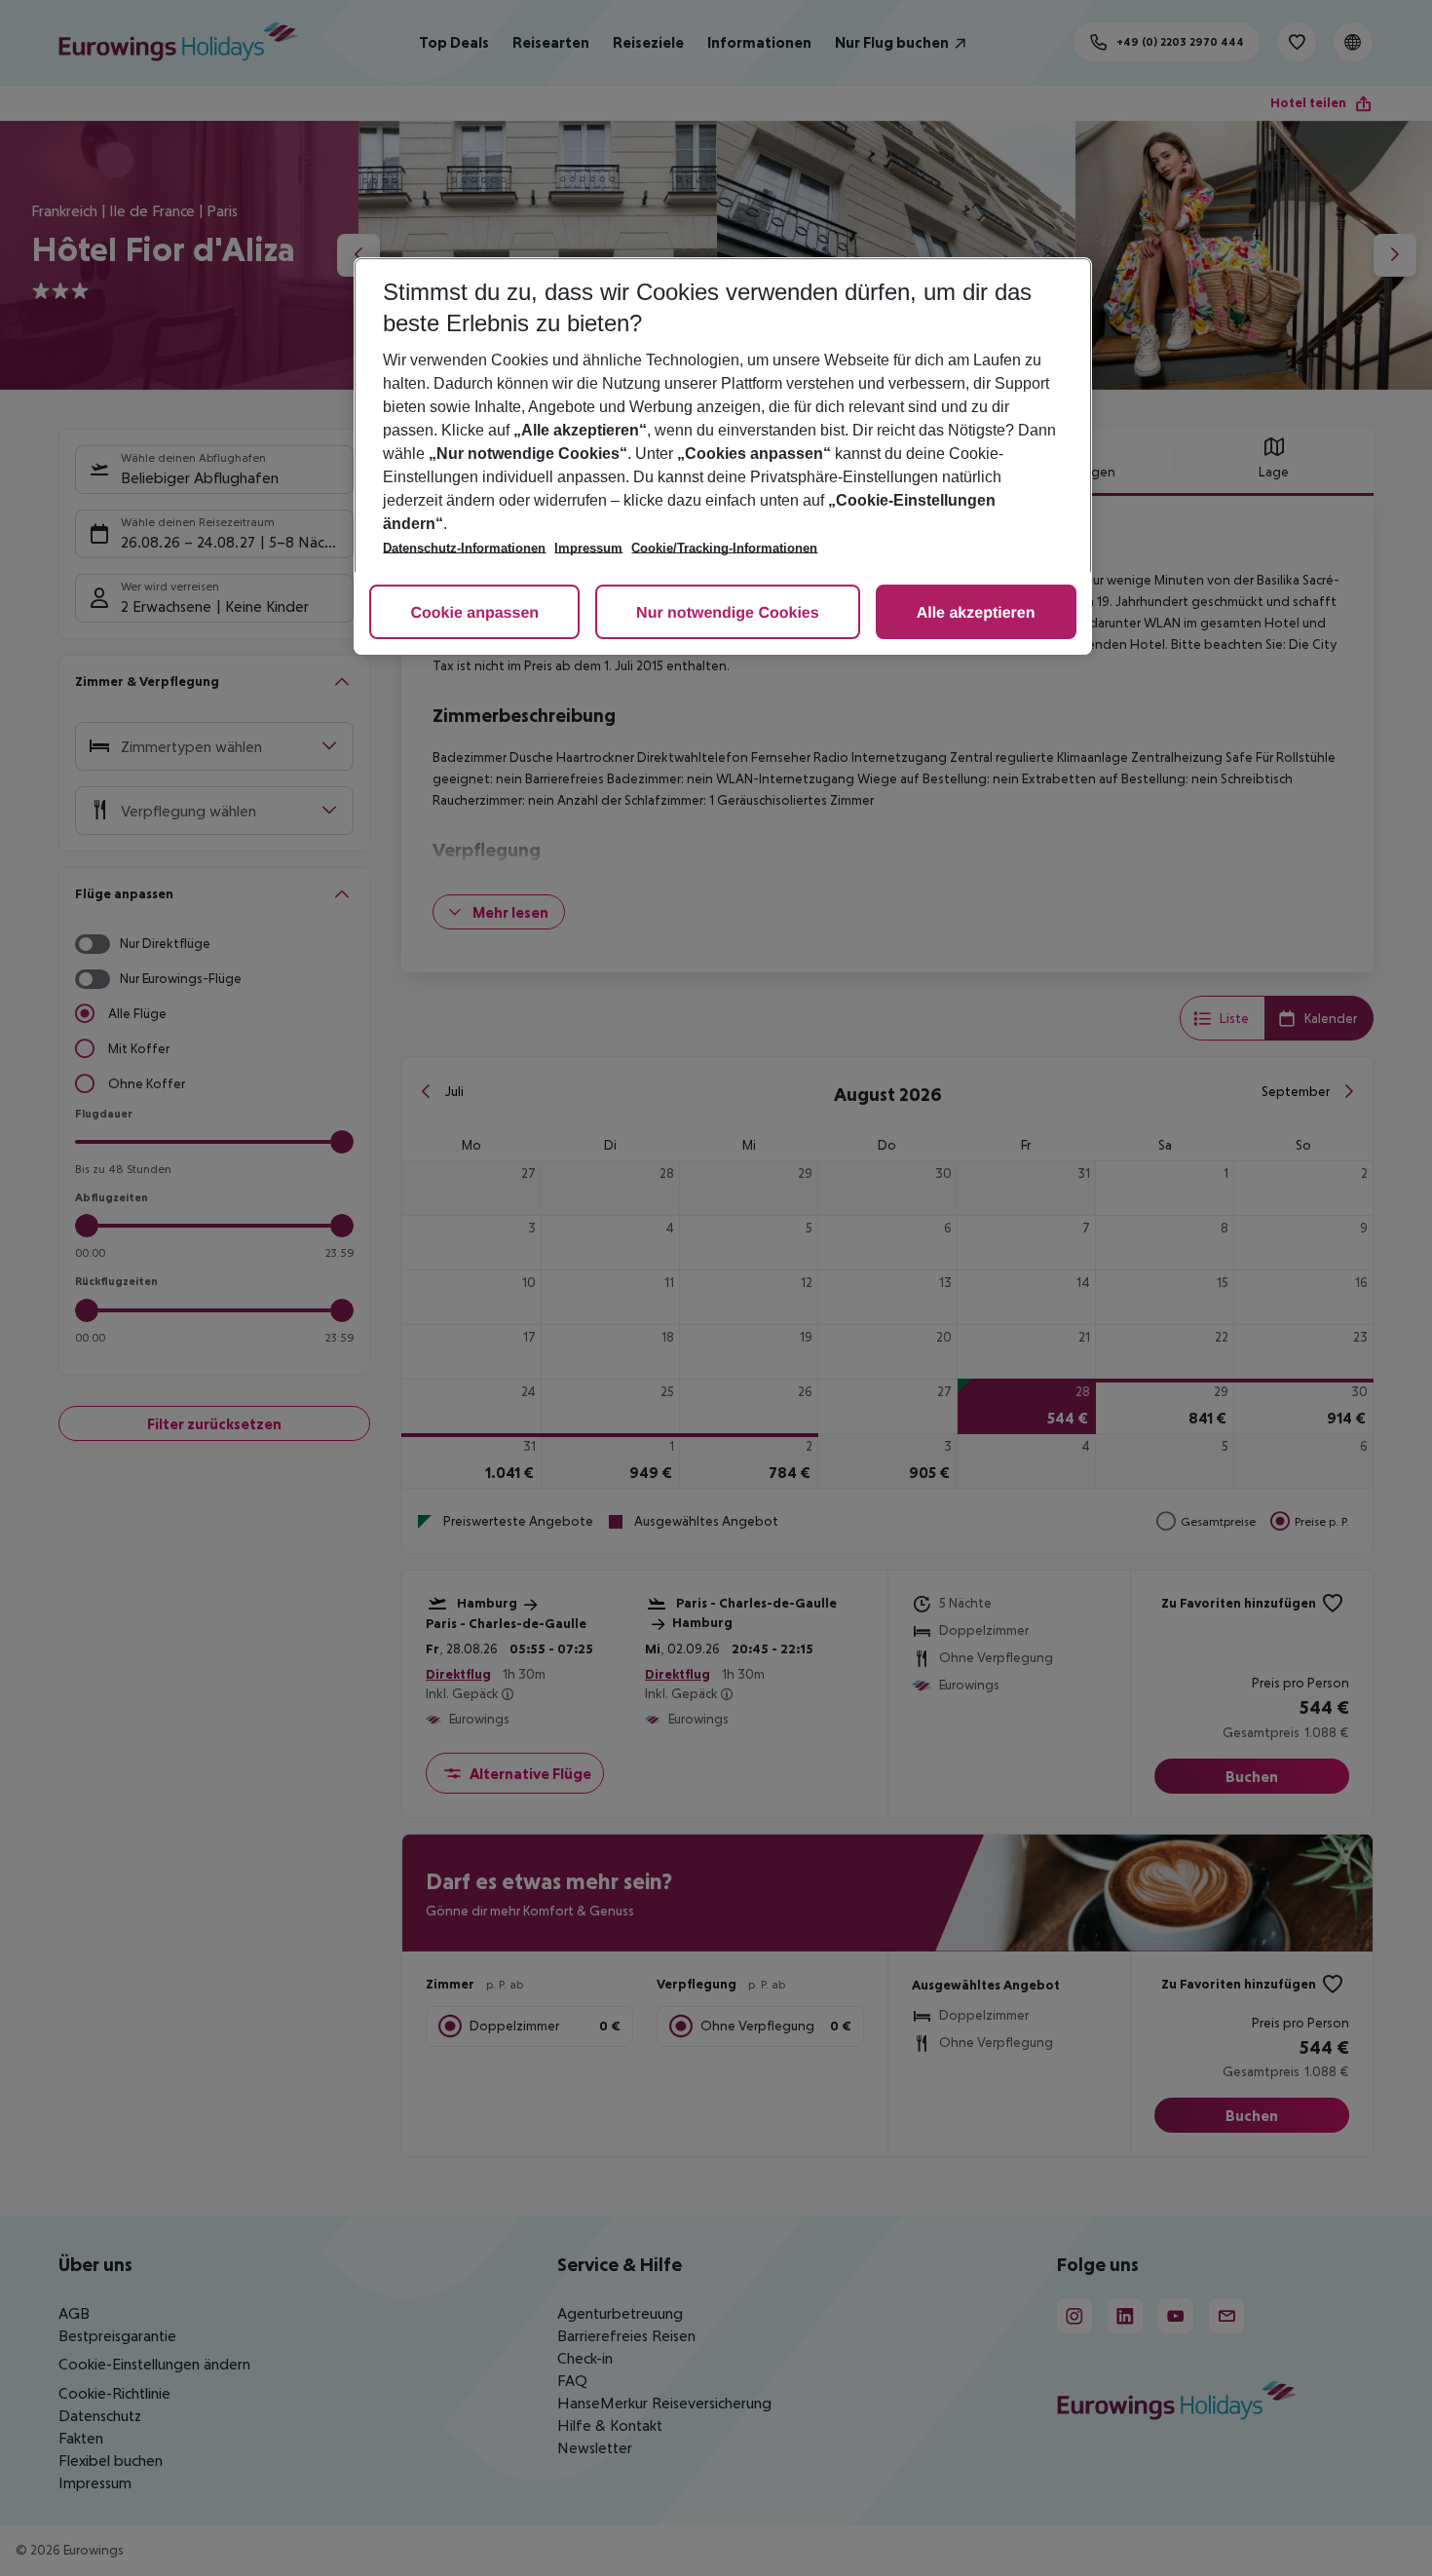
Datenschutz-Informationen (464, 548)
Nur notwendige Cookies (728, 613)
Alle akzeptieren (976, 613)
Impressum (588, 548)
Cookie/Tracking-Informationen (724, 548)
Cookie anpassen (474, 613)
